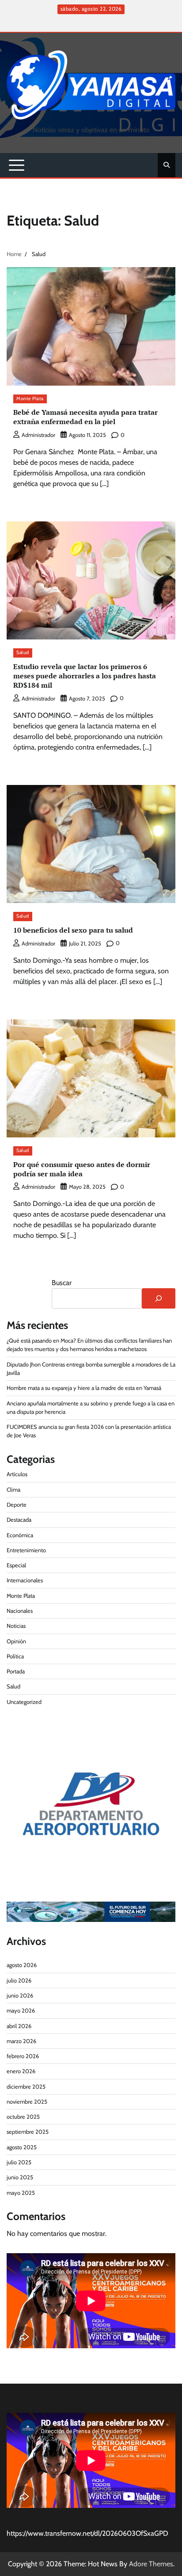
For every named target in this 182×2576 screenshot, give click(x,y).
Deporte (17, 1505)
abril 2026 (19, 2026)
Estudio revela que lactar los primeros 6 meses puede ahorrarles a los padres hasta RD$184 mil (85, 676)
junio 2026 (20, 1996)
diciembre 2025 (26, 2087)
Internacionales (25, 1580)
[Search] (167, 165)
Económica (20, 1535)
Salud (23, 653)
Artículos (17, 1474)
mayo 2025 (21, 2193)
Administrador (38, 435)
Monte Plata (30, 399)
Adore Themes (151, 2564)
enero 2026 (21, 2071)
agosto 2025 (22, 2147)
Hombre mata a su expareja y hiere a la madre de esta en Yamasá (84, 1388)
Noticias (16, 1626)
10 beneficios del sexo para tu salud (73, 930)
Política (15, 1656)
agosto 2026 (22, 1965)
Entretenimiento (26, 1550)
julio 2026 (19, 1981)
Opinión (16, 1641)
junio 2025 (20, 2177)
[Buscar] (159, 1298)
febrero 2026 (23, 2056)
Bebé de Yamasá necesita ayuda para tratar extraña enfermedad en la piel (85, 417)
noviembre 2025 (27, 2102)
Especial (16, 1565)
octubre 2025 (23, 2117)
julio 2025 (19, 2162)
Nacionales (20, 1611)
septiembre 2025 (28, 2132)
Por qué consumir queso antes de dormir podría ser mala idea (82, 1169)
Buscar (62, 1283)
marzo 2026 (21, 2041)
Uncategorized (24, 1702)
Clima (13, 1490)
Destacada (19, 1520)
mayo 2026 (21, 2011)
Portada (16, 1671)
